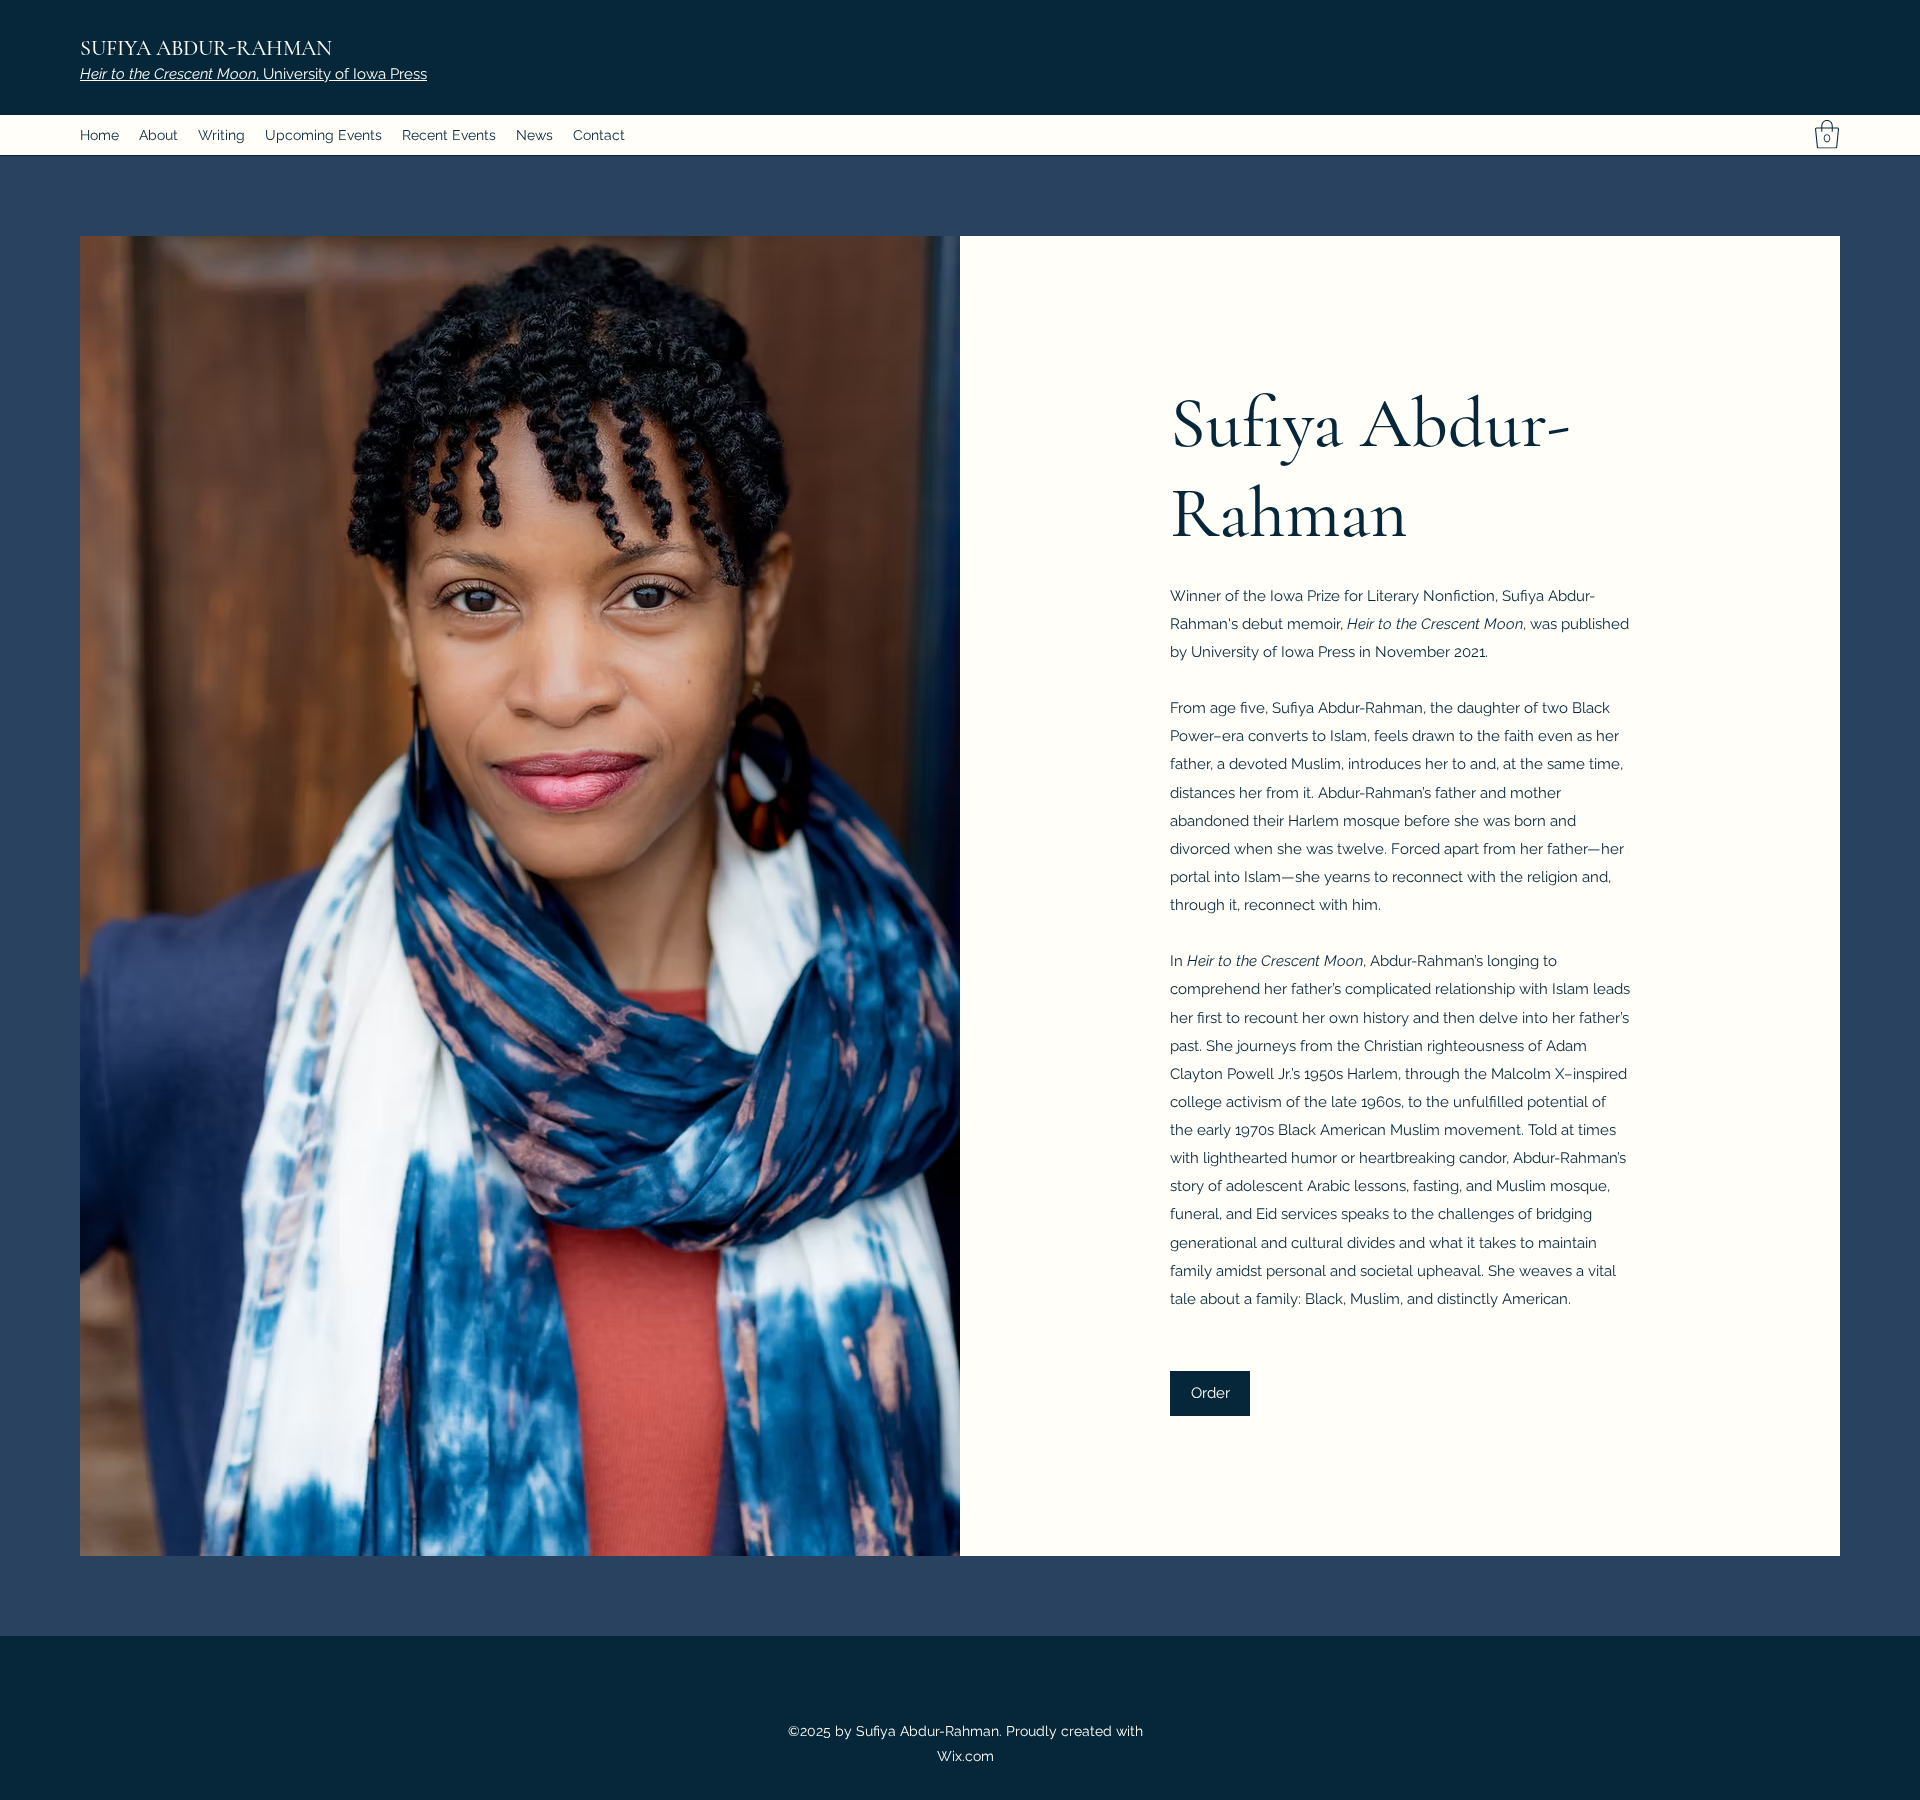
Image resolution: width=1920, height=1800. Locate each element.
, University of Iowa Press (253, 74)
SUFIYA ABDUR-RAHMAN (206, 48)
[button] (1827, 134)
